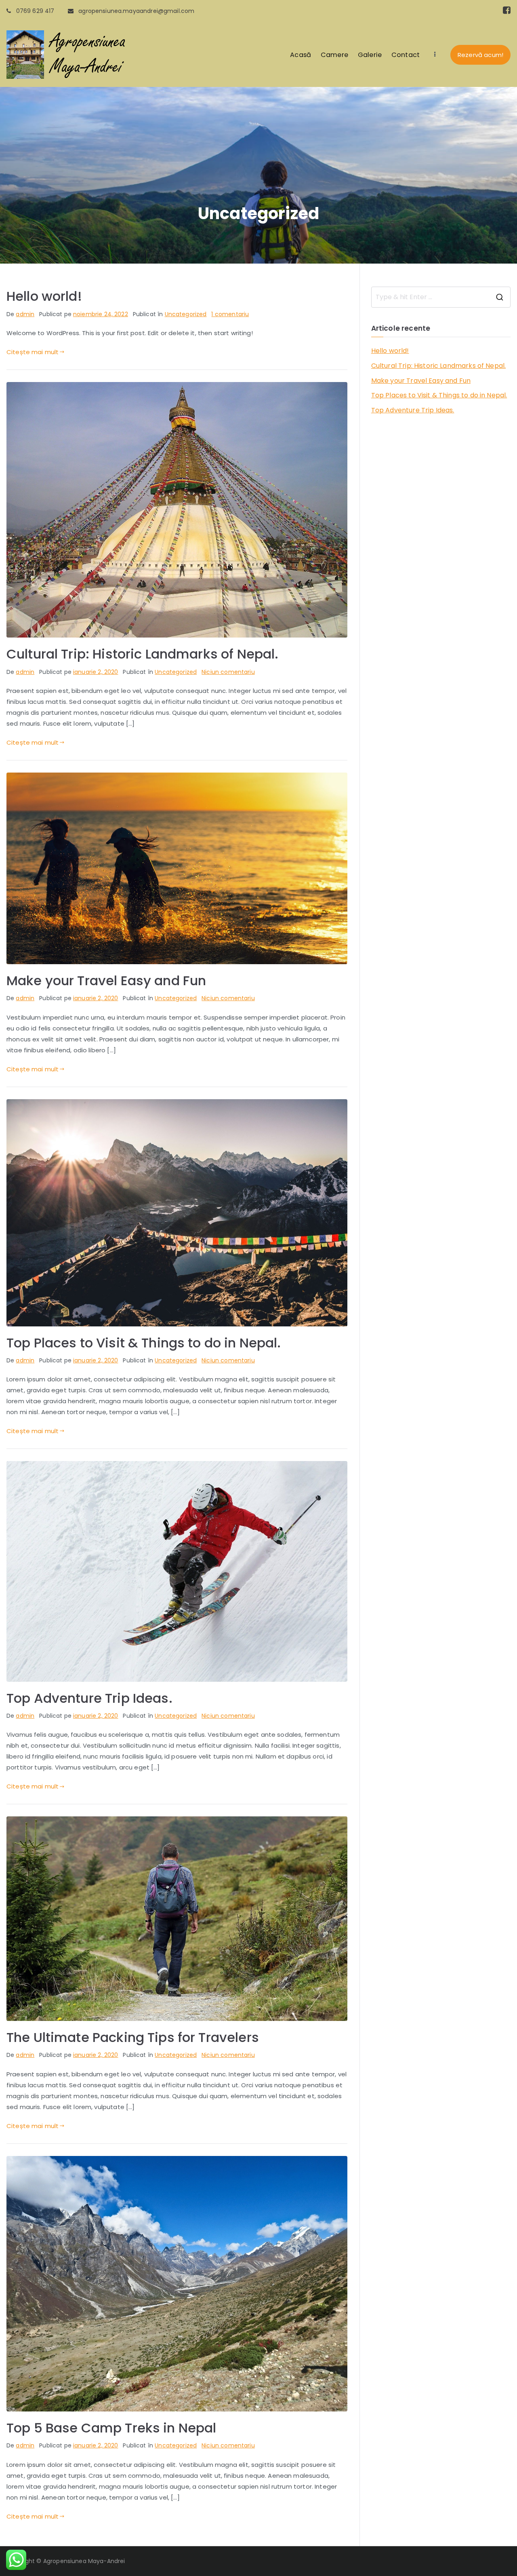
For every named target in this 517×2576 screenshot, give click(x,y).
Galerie (370, 55)
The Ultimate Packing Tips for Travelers (133, 2037)
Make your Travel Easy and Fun (106, 981)
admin (25, 314)
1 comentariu (230, 314)
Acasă (301, 55)
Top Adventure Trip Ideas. (89, 1698)
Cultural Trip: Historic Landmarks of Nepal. (142, 654)
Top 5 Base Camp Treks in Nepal (111, 2428)
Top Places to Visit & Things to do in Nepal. (144, 1343)
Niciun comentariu (228, 672)
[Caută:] (441, 297)
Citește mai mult (33, 352)
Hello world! (44, 296)
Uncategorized (186, 314)
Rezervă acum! (480, 55)
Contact (406, 55)
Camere (334, 55)
